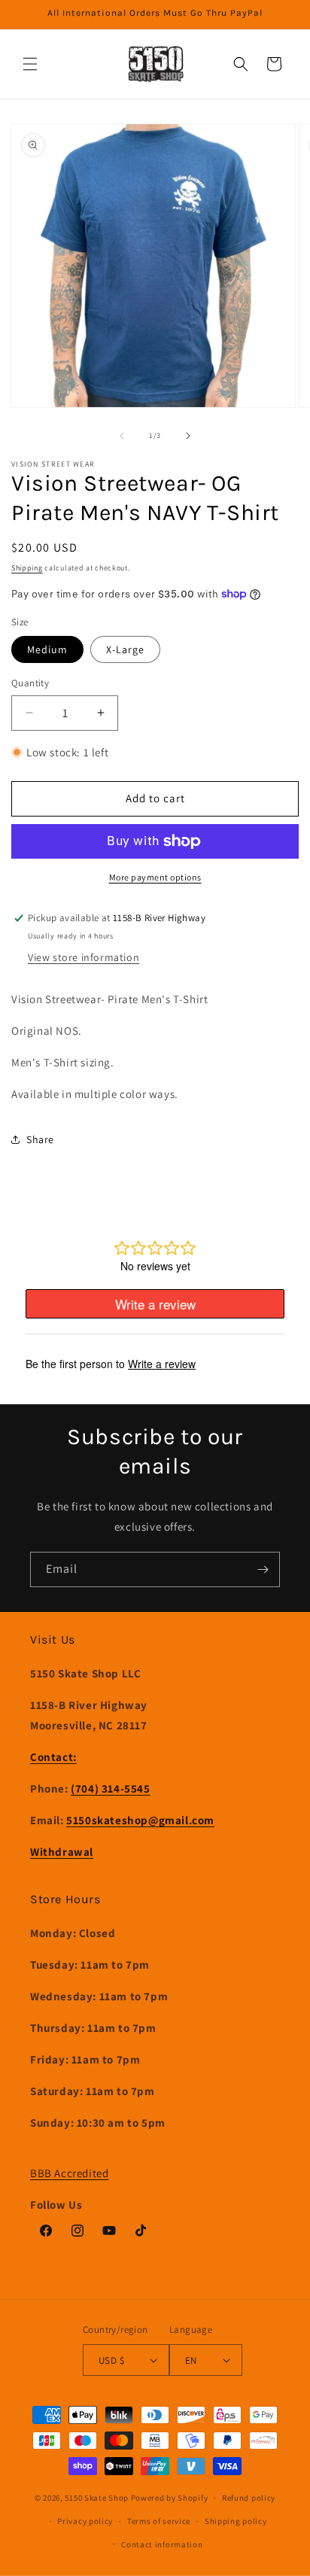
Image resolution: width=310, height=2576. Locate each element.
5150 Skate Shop (97, 2498)
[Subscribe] (263, 1569)
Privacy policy (85, 2521)
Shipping (27, 568)
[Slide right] (188, 436)
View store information (84, 957)
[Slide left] (122, 436)
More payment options (155, 877)
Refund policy (249, 2498)
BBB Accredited (69, 2173)
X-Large (125, 649)
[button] (30, 64)
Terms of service (159, 2521)
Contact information (162, 2544)
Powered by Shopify (170, 2498)
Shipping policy (236, 2521)
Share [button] (40, 1139)
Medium (47, 649)
